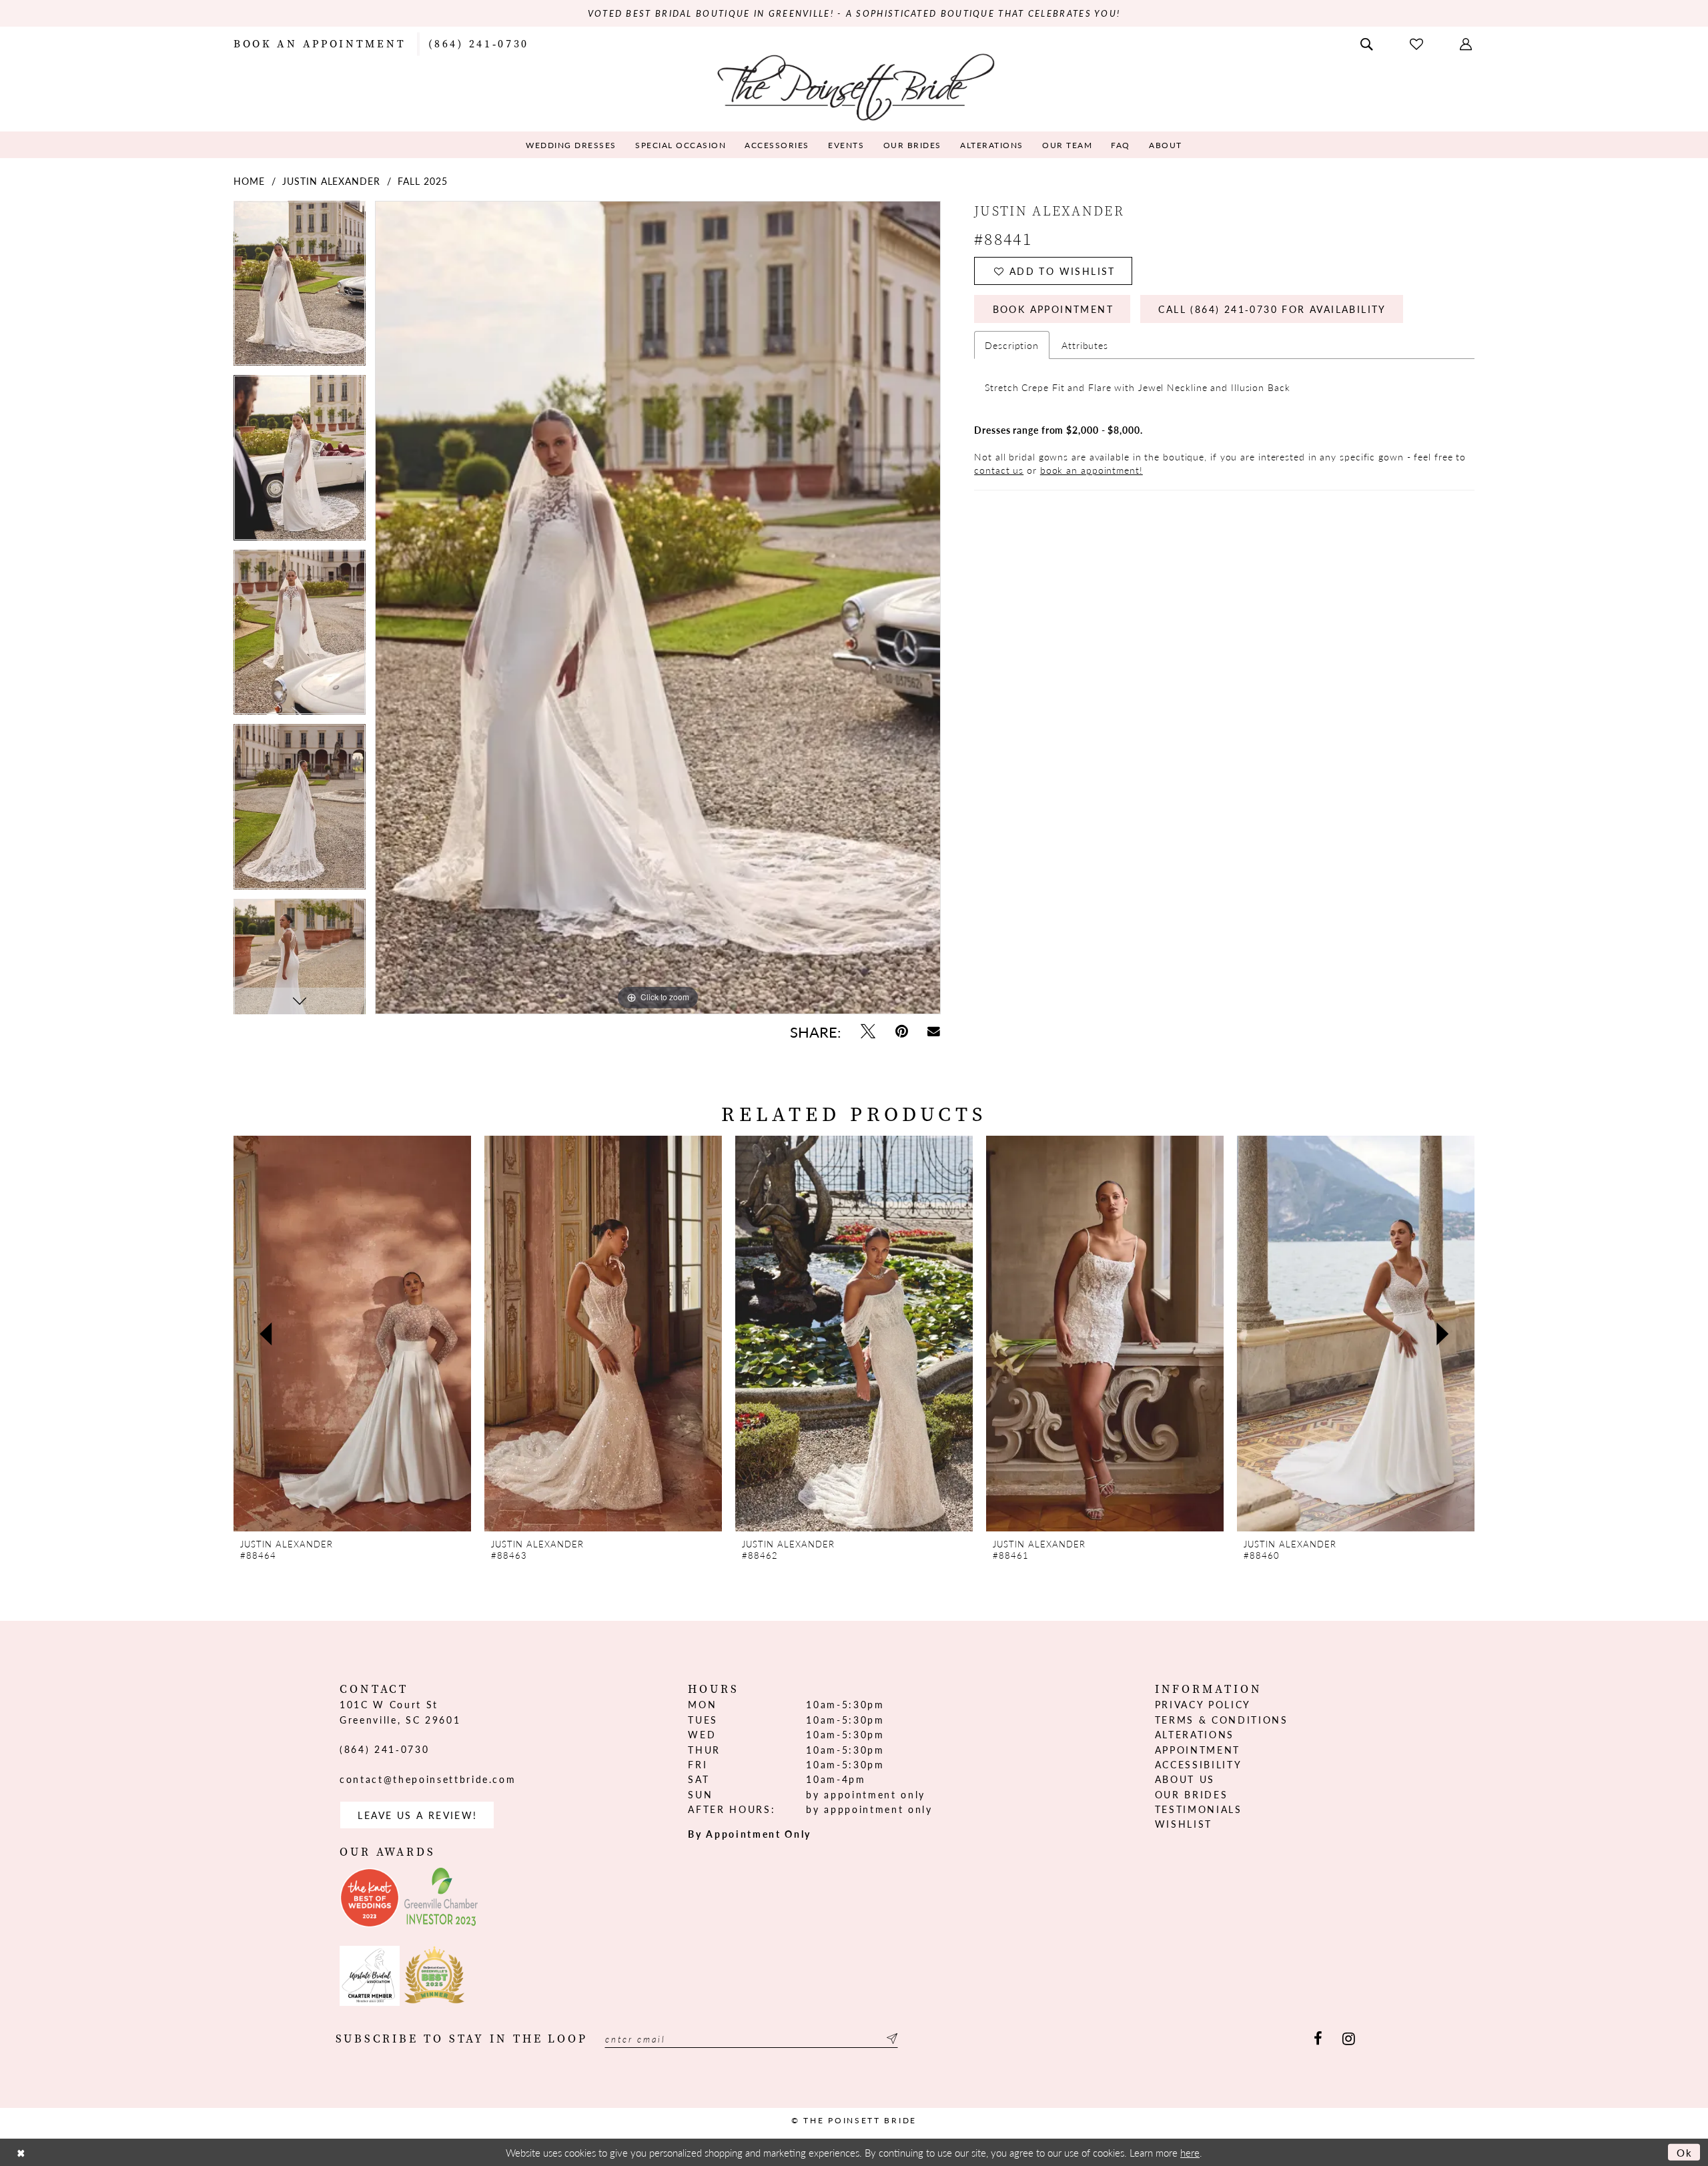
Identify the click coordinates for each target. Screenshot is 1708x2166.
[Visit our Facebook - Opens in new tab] (1318, 2039)
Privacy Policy (1203, 1704)
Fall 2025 (422, 181)
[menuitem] (320, 43)
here (1190, 2152)
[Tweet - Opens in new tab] (868, 1031)
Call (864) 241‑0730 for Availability (1272, 309)
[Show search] (1368, 43)
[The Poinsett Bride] (854, 86)
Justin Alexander (331, 181)
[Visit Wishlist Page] (1418, 43)
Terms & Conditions (1222, 1720)
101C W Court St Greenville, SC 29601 (400, 1712)
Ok (1685, 2152)
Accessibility (1199, 1764)
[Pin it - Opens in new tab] (902, 1031)
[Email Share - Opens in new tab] (934, 1031)
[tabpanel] (300, 288)
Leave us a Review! (417, 1815)
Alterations (1195, 1734)
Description (1012, 345)
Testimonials (1199, 1809)
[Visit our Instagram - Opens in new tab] (1349, 2039)
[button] (1467, 43)
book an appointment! (1092, 470)
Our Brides (1192, 1794)
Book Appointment (1053, 309)
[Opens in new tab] (370, 1898)
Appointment (1198, 1750)
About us (1185, 1779)
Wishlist (1184, 1824)
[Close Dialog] (21, 2152)
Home (249, 181)
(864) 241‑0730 (384, 1749)
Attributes (1085, 345)
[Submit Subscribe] (890, 2039)
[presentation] (352, 1334)
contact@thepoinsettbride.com (428, 1779)
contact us (999, 470)
